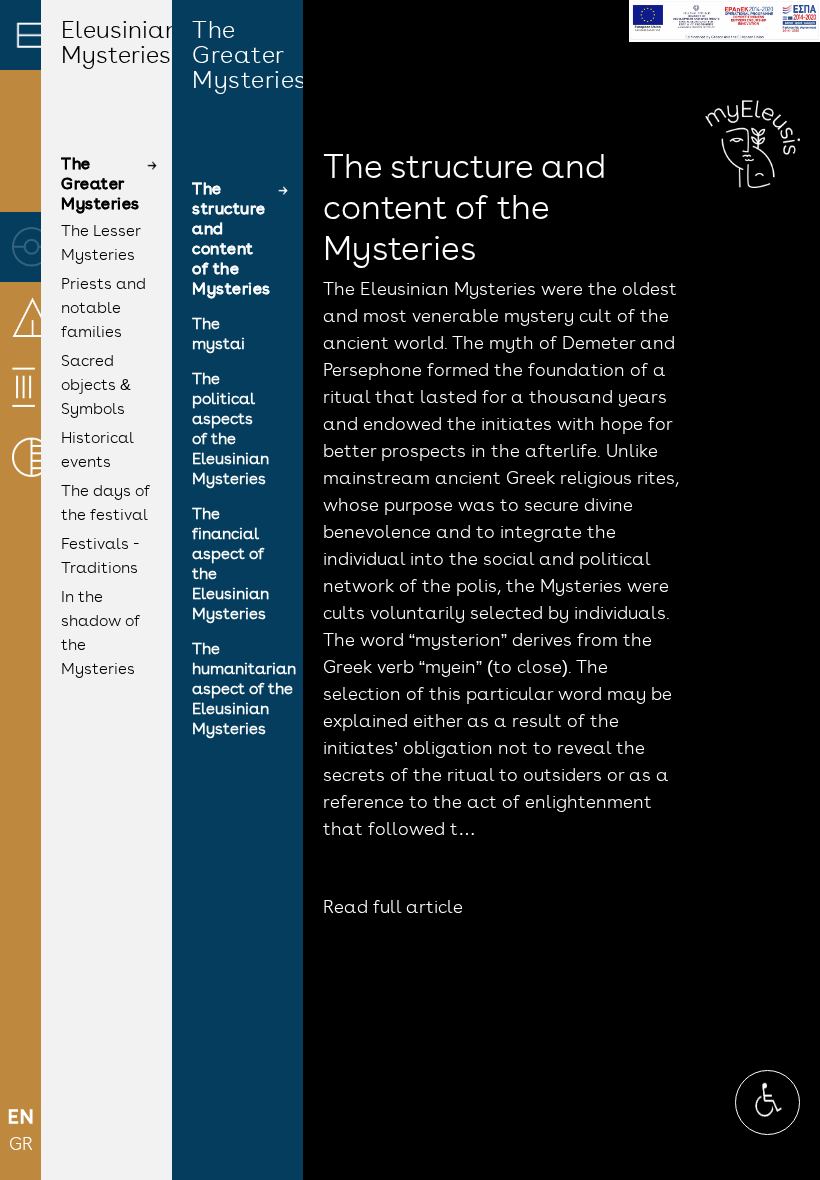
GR (21, 1146)
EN (21, 1119)
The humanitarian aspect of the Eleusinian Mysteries (244, 690)
